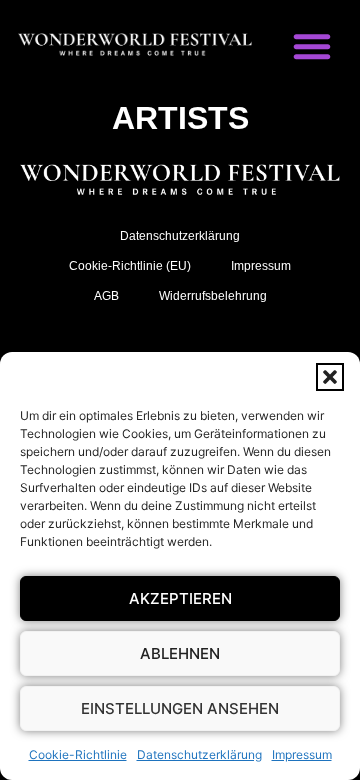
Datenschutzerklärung (199, 754)
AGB (106, 296)
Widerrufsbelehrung (213, 296)
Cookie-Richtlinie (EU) (130, 266)
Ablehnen (180, 653)
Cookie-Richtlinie (78, 754)
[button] (330, 377)
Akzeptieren (180, 598)
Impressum (302, 754)
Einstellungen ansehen (180, 708)
